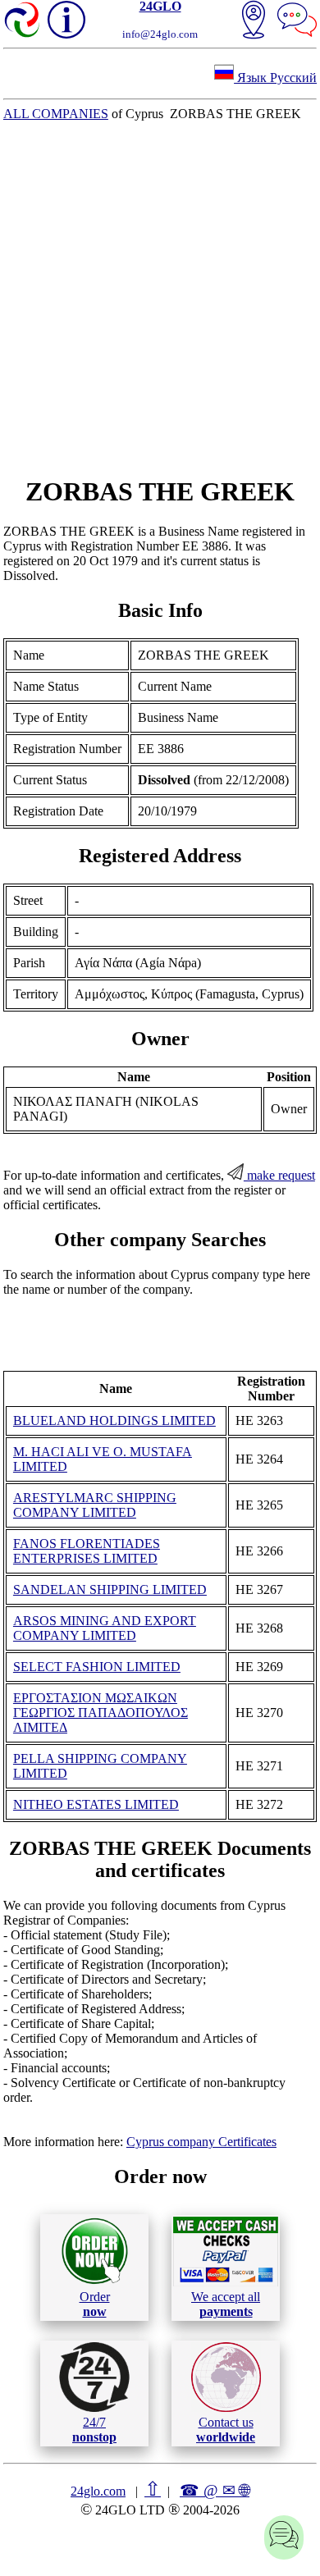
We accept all (226, 2304)
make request (279, 1175)
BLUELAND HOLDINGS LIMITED (114, 1420)
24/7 (94, 2430)
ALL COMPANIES (56, 114)
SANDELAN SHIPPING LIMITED (110, 1589)
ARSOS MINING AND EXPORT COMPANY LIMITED (105, 1628)
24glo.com (98, 2491)
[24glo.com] (23, 21)
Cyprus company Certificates (201, 2142)
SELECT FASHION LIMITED (97, 1667)
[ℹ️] (66, 20)
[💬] (297, 21)
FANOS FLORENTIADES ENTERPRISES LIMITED (87, 1551)
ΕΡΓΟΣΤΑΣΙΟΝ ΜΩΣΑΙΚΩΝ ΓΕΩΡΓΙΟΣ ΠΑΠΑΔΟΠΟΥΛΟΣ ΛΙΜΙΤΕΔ (101, 1713)
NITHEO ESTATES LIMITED (96, 1804)
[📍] (254, 21)
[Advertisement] (160, 299)
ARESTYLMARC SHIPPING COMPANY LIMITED (95, 1505)
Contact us (226, 2430)
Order (95, 2304)
